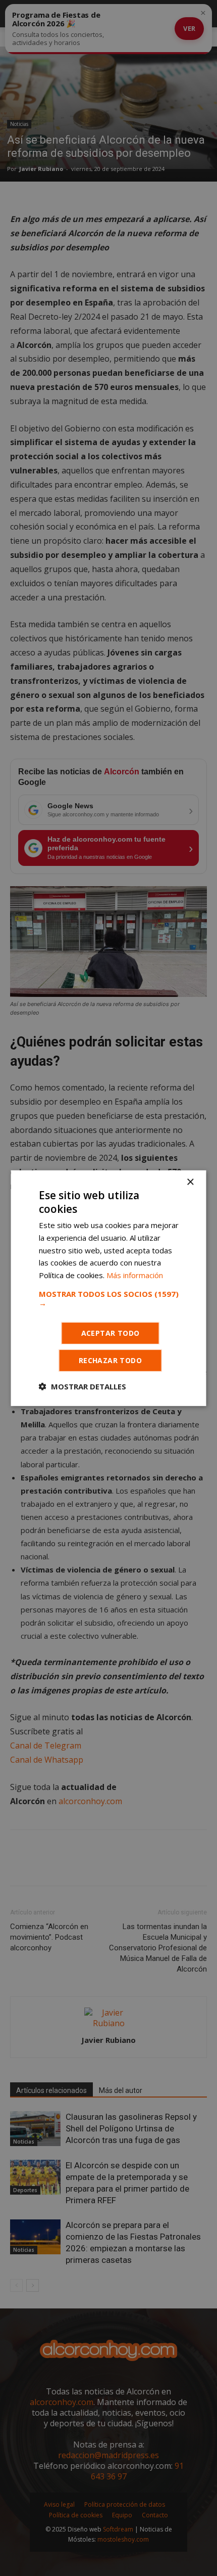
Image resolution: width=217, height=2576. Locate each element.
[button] (109, 1298)
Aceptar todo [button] (111, 1333)
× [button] (190, 1182)
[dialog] (108, 1288)
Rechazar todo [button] (110, 1360)
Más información (135, 1275)
